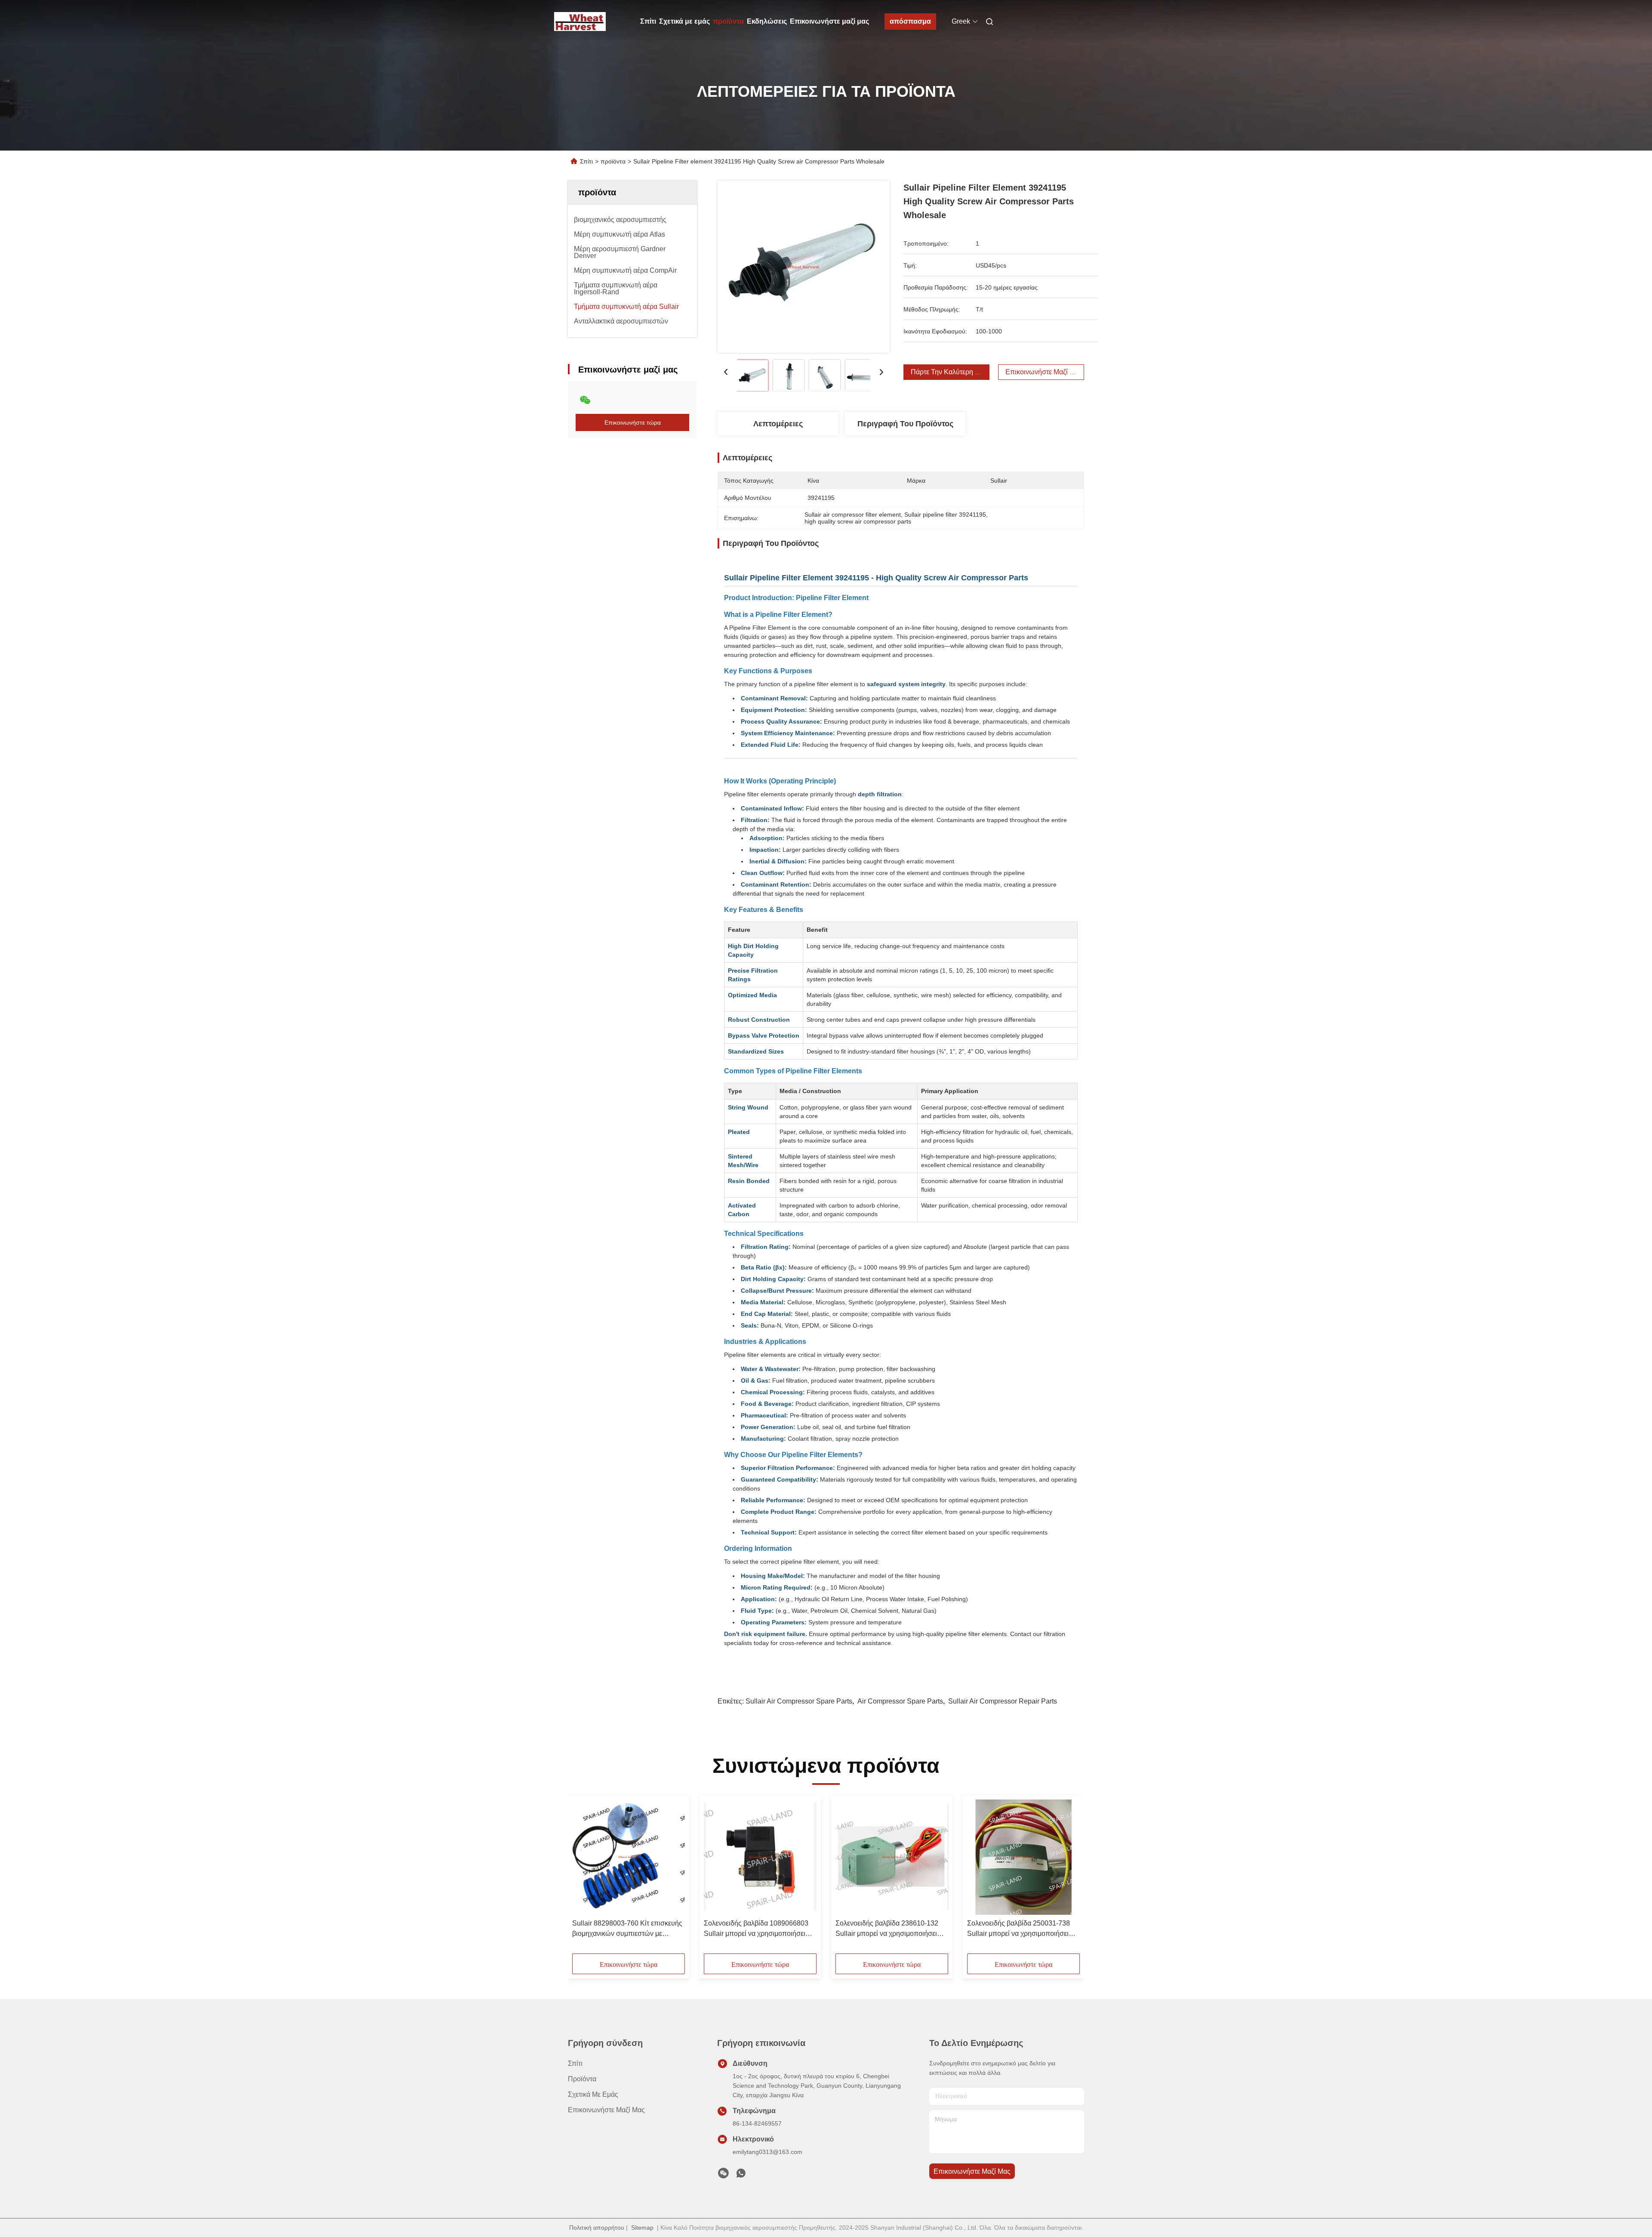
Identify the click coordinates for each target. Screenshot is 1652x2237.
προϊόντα (728, 21)
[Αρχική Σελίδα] (580, 22)
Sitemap (642, 2228)
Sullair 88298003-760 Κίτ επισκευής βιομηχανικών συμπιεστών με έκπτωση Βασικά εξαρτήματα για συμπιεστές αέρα (627, 1929)
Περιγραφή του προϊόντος (905, 424)
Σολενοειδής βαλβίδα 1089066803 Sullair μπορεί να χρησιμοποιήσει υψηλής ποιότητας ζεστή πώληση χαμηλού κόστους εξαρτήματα (756, 1929)
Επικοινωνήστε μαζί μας (829, 21)
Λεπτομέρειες (778, 424)
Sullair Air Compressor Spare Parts (799, 1701)
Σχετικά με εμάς (684, 21)
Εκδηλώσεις (767, 21)
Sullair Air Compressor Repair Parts (1003, 1701)
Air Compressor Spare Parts (900, 1701)
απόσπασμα (910, 21)
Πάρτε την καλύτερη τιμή (949, 372)
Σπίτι (648, 21)
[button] (583, 1877)
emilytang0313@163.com (767, 2152)
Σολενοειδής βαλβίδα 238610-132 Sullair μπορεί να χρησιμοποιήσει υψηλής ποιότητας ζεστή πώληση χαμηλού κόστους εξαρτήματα (887, 1929)
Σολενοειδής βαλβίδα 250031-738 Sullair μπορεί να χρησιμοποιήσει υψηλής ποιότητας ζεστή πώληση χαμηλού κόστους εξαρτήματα (1019, 1929)
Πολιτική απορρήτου (597, 2228)
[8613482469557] (741, 2175)
